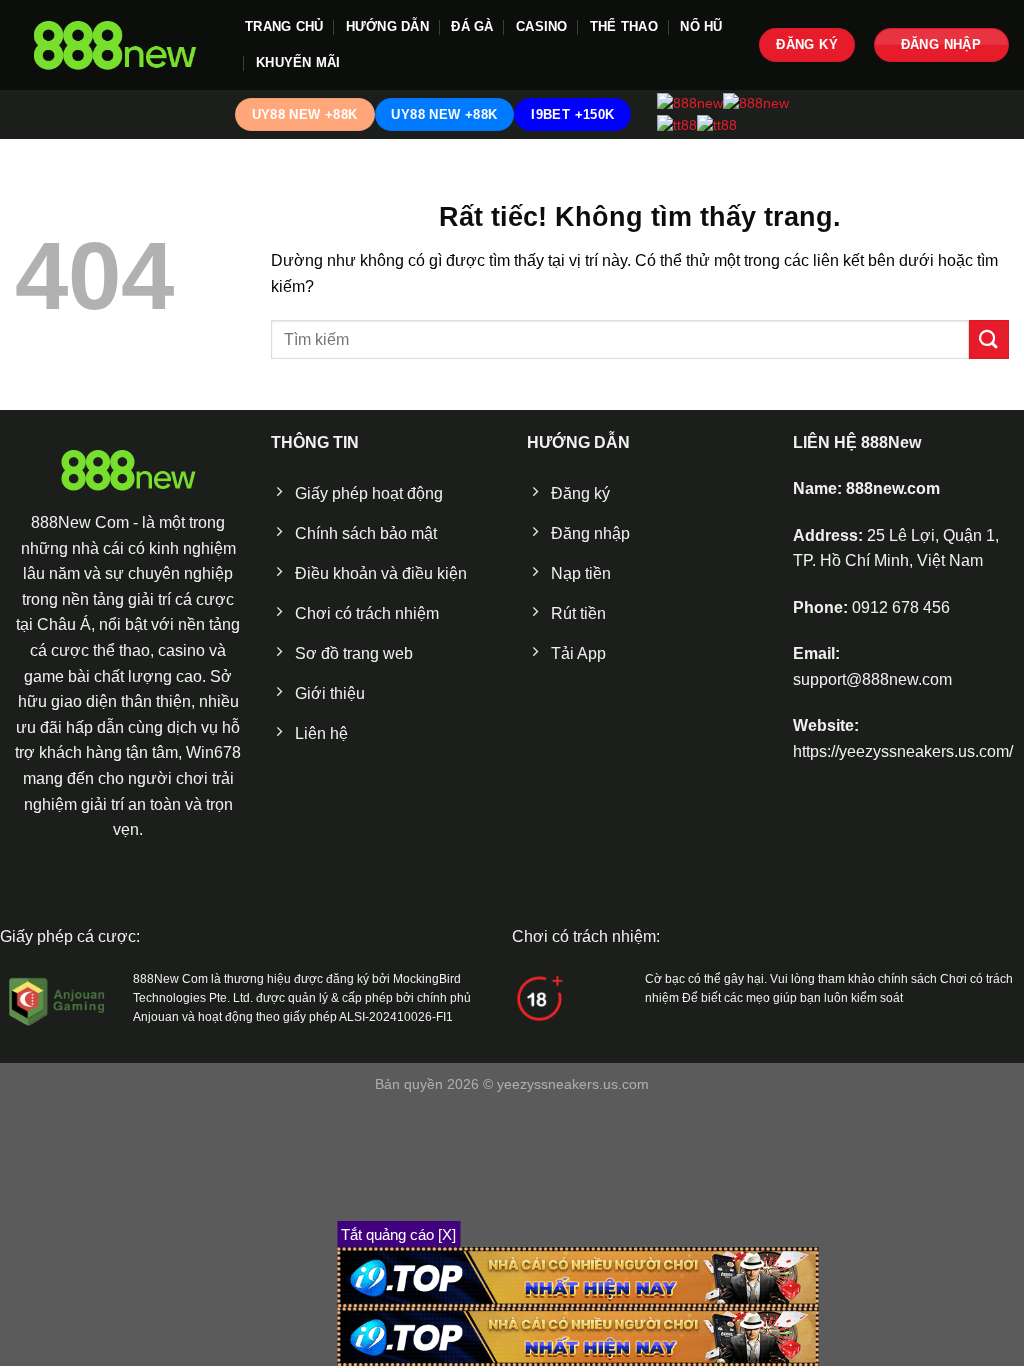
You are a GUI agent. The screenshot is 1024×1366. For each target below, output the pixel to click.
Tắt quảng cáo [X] (398, 1234)
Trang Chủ (284, 26)
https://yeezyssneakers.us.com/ (903, 751)
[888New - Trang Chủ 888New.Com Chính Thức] (115, 45)
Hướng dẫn (387, 26)
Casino (542, 26)
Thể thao (624, 26)
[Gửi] (989, 339)
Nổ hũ (701, 26)
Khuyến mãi (298, 62)
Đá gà (472, 26)
